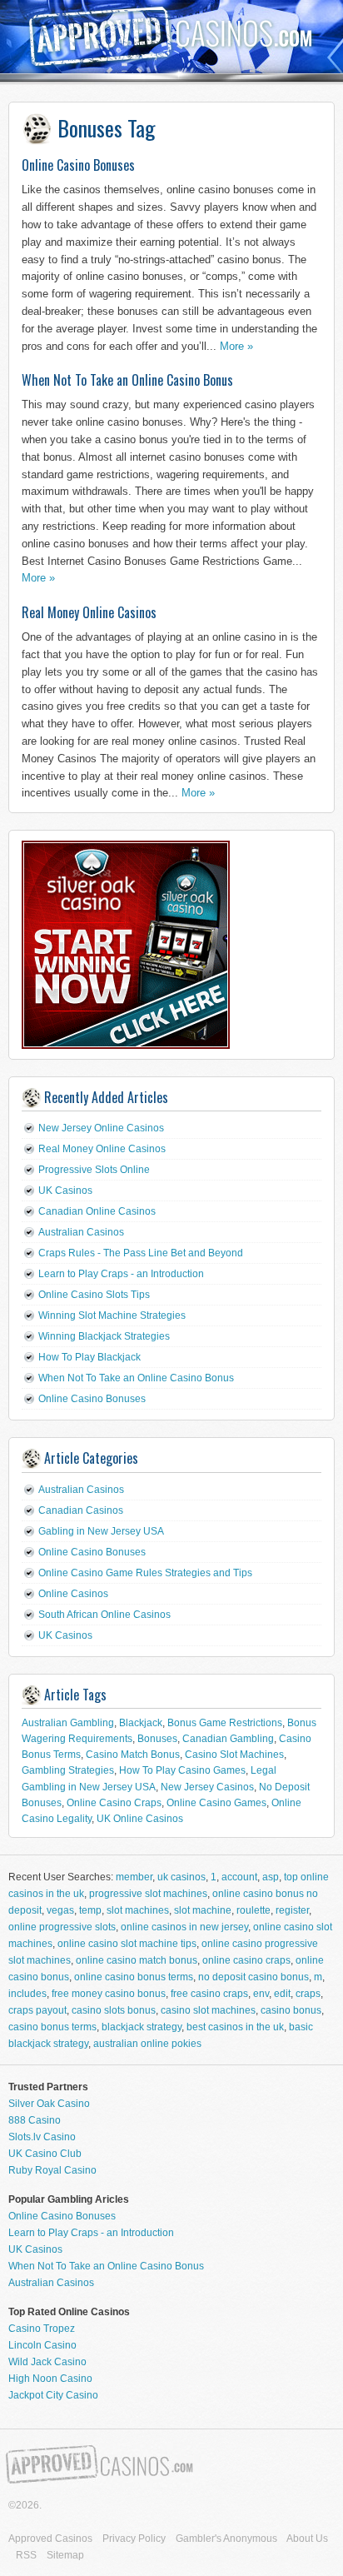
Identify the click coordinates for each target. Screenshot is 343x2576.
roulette (254, 1910)
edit (282, 1994)
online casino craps (246, 1960)
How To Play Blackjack (89, 1357)
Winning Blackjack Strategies (104, 1336)
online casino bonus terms (134, 1977)
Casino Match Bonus (133, 1755)
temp (90, 1910)
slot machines (138, 1910)
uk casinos (181, 1877)
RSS (26, 2555)
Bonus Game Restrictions (225, 1723)
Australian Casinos (81, 1232)
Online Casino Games (216, 1803)
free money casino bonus (109, 1994)
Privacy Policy (134, 2539)
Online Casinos (73, 1594)
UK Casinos (65, 1191)
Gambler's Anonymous (226, 2539)
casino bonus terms (52, 2027)
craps (308, 1994)
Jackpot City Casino (53, 2395)
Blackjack (141, 1723)
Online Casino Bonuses (78, 165)
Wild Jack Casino (47, 2362)
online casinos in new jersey (184, 1927)
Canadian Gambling (228, 1739)
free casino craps (209, 1994)
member (134, 1877)
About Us (307, 2539)
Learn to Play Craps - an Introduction (121, 1274)
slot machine (203, 1910)
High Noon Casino (50, 2379)
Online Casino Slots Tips (94, 1295)
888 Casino (35, 2120)
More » (236, 346)
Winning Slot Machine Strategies (112, 1315)
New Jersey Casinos (207, 1787)
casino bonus (291, 2010)
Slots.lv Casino (42, 2137)
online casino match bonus (137, 1960)
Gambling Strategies (68, 1770)
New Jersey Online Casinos (101, 1128)
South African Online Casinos (104, 1615)
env (261, 1994)
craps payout (37, 2010)
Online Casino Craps (114, 1803)
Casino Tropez (42, 2329)
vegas (60, 1910)
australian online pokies (147, 2044)
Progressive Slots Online (94, 1170)
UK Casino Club (45, 2154)
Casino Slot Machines (234, 1755)
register (292, 1910)
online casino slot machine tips (127, 1944)
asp (271, 1877)
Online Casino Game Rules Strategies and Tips (145, 1573)
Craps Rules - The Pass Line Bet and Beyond (141, 1253)
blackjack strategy (142, 2027)
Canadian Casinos (81, 1510)
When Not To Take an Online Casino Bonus (127, 380)
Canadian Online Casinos (97, 1211)
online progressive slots (62, 1927)
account (239, 1877)
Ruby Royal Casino (52, 2170)
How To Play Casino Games (182, 1770)
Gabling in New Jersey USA (101, 1531)
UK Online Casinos (140, 1819)
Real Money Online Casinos (89, 612)
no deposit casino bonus (254, 1977)
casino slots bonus (114, 2010)
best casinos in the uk (235, 2027)
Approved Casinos (50, 2539)
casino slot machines (208, 2010)
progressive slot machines (148, 1894)
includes (27, 1994)
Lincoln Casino (42, 2345)
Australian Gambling (68, 1723)
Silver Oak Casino (49, 2104)
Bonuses (157, 1739)
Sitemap (65, 2555)
